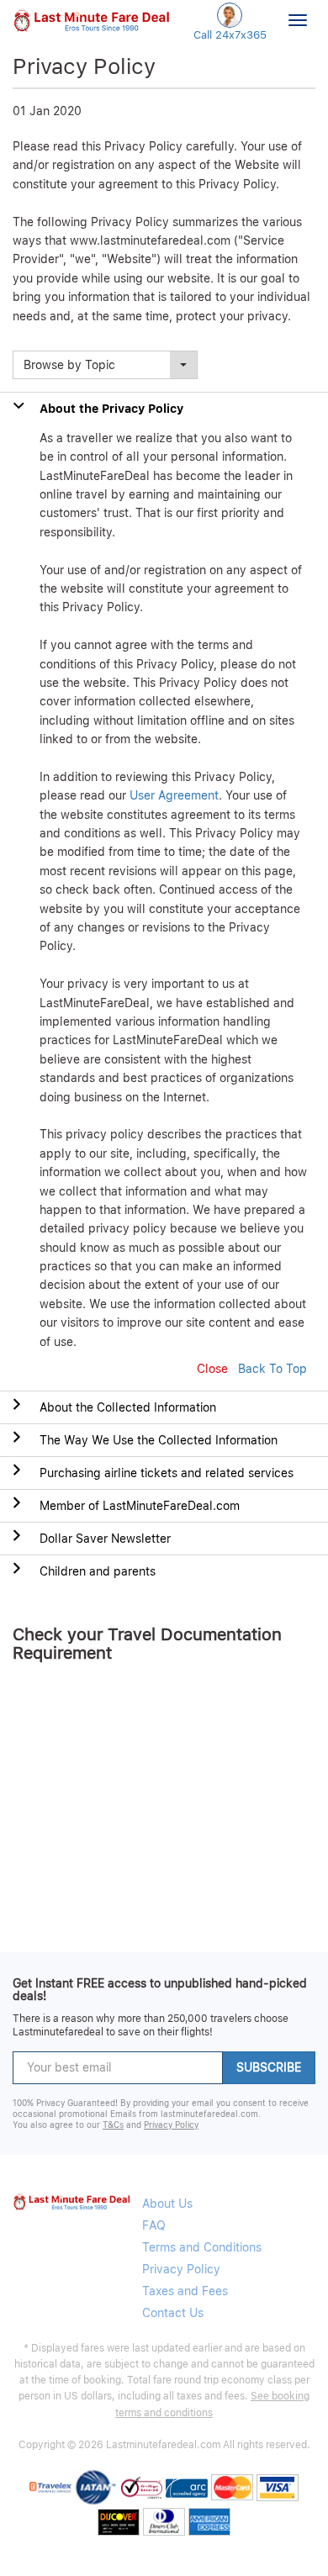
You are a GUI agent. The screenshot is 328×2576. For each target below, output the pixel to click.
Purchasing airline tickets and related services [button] (167, 1473)
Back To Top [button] (272, 1369)
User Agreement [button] (174, 795)
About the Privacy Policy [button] (111, 409)
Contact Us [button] (173, 2313)
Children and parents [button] (98, 1571)
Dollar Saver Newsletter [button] (105, 1539)
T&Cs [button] (113, 2125)
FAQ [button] (154, 2225)
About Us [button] (167, 2204)
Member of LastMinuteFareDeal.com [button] (140, 1506)
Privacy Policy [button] (171, 2125)
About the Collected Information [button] (128, 1407)
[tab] (164, 1407)
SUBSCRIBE (269, 2067)
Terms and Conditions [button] (202, 2247)
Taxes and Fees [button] (185, 2291)
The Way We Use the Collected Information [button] (159, 1440)
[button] (91, 19)
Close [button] (212, 1369)
